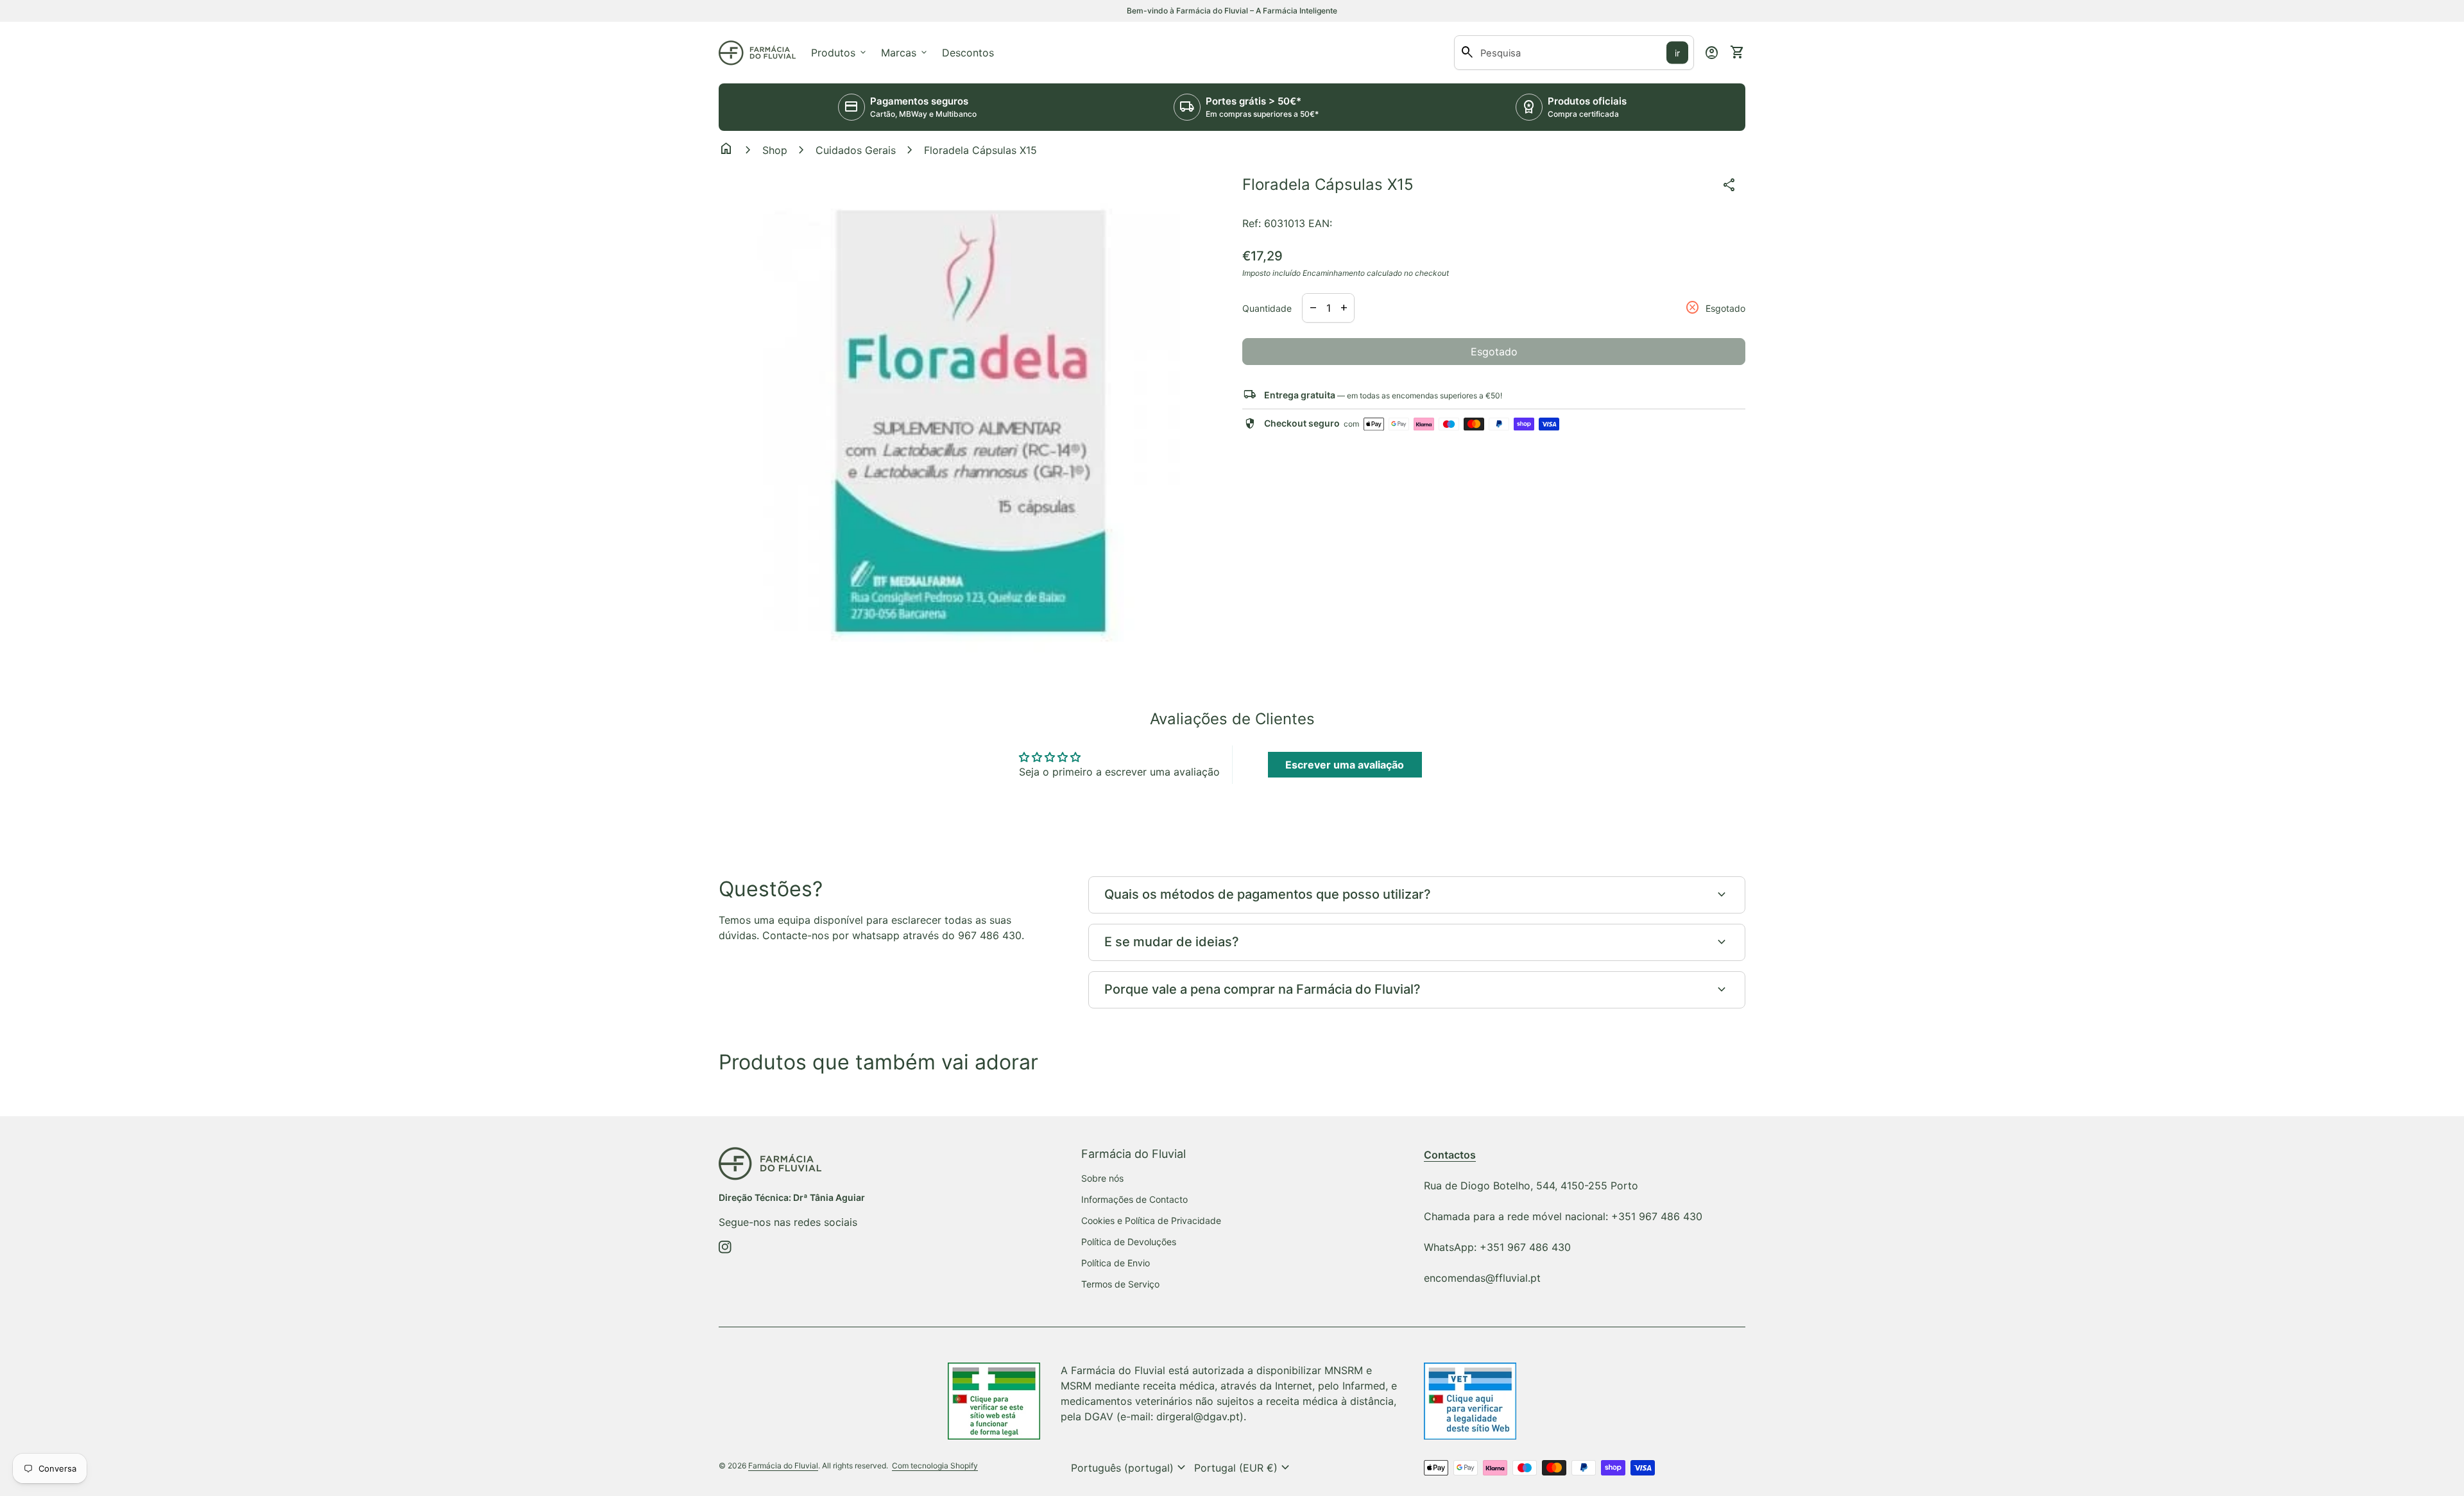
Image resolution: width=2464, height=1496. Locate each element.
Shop (775, 150)
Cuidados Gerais (856, 150)
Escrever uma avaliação (1345, 765)
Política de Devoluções (1129, 1242)
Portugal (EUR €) (1244, 1468)
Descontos (968, 53)
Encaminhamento (1334, 273)
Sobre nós (1102, 1178)
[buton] (1130, 1468)
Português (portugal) (1130, 1468)
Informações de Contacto (1134, 1199)
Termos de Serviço (1120, 1284)
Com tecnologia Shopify (935, 1466)
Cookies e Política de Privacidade (1151, 1220)
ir (1677, 53)
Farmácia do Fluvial (783, 1466)
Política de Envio (1116, 1263)
